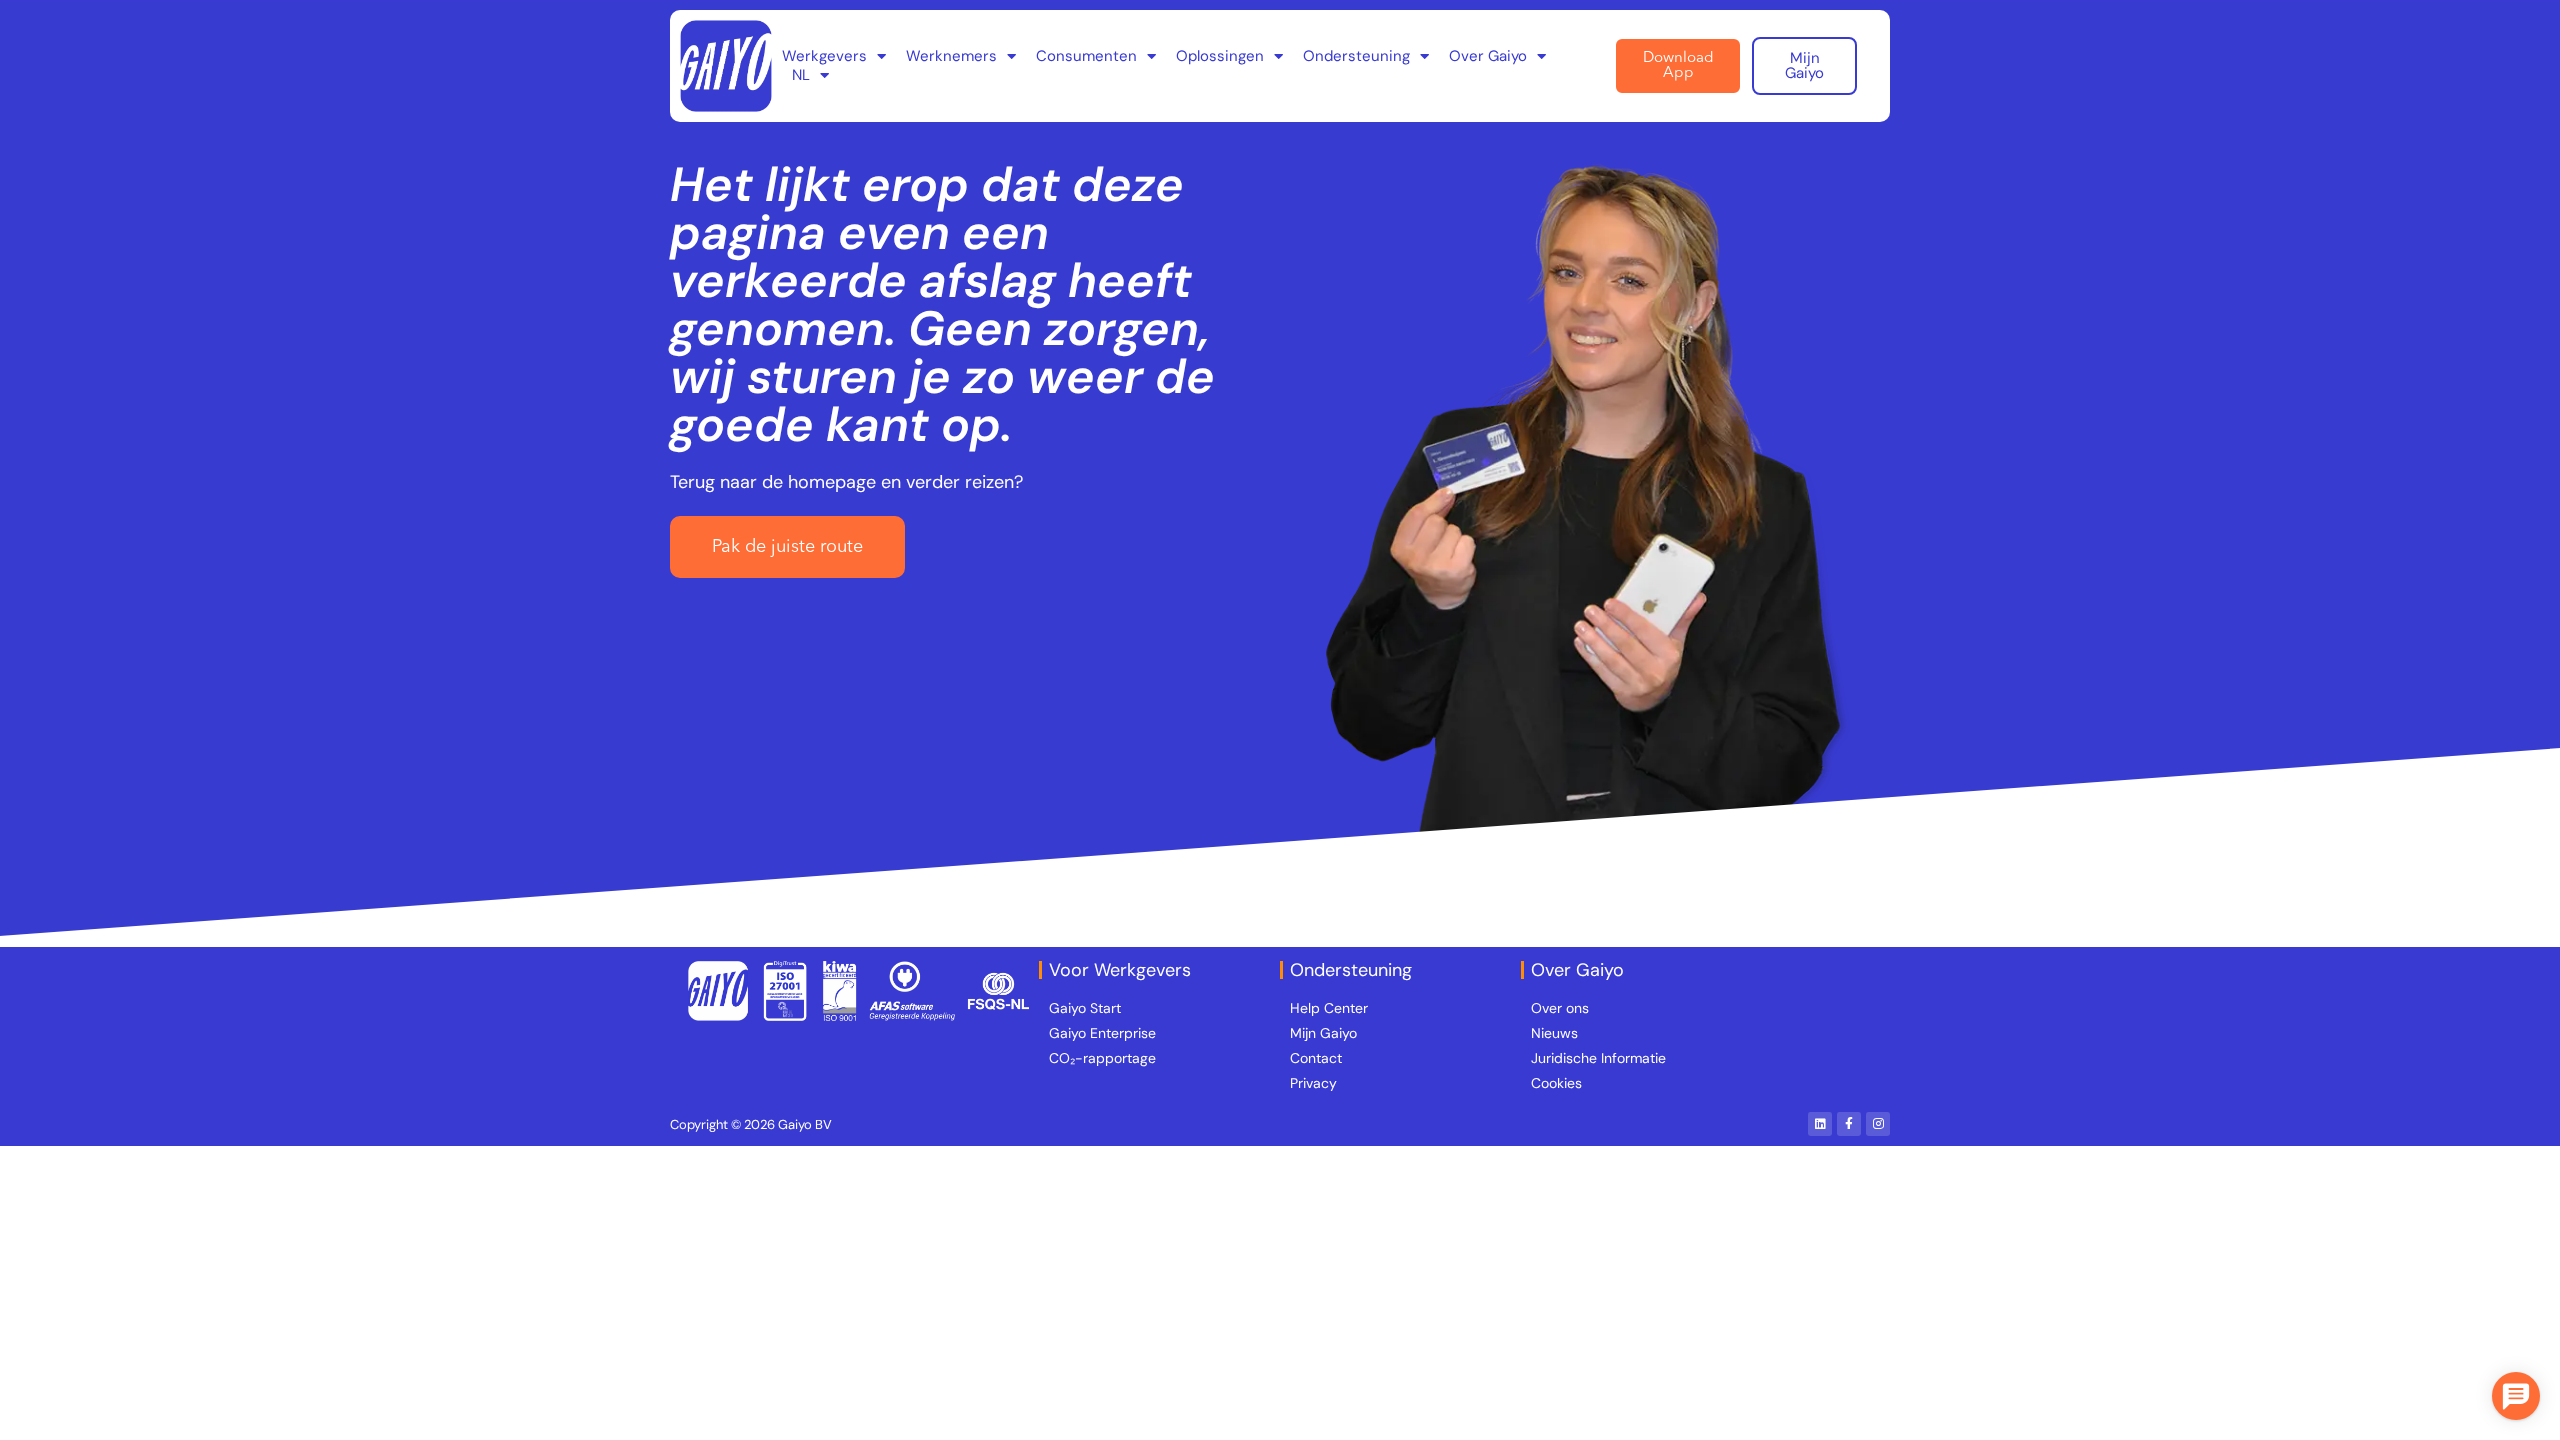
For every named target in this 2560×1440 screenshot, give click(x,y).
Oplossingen (1220, 56)
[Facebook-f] (1849, 1124)
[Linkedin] (1820, 1124)
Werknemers (951, 56)
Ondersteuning (1356, 56)
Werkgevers (824, 56)
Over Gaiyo (1488, 56)
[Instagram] (1878, 1124)
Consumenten (1086, 56)
